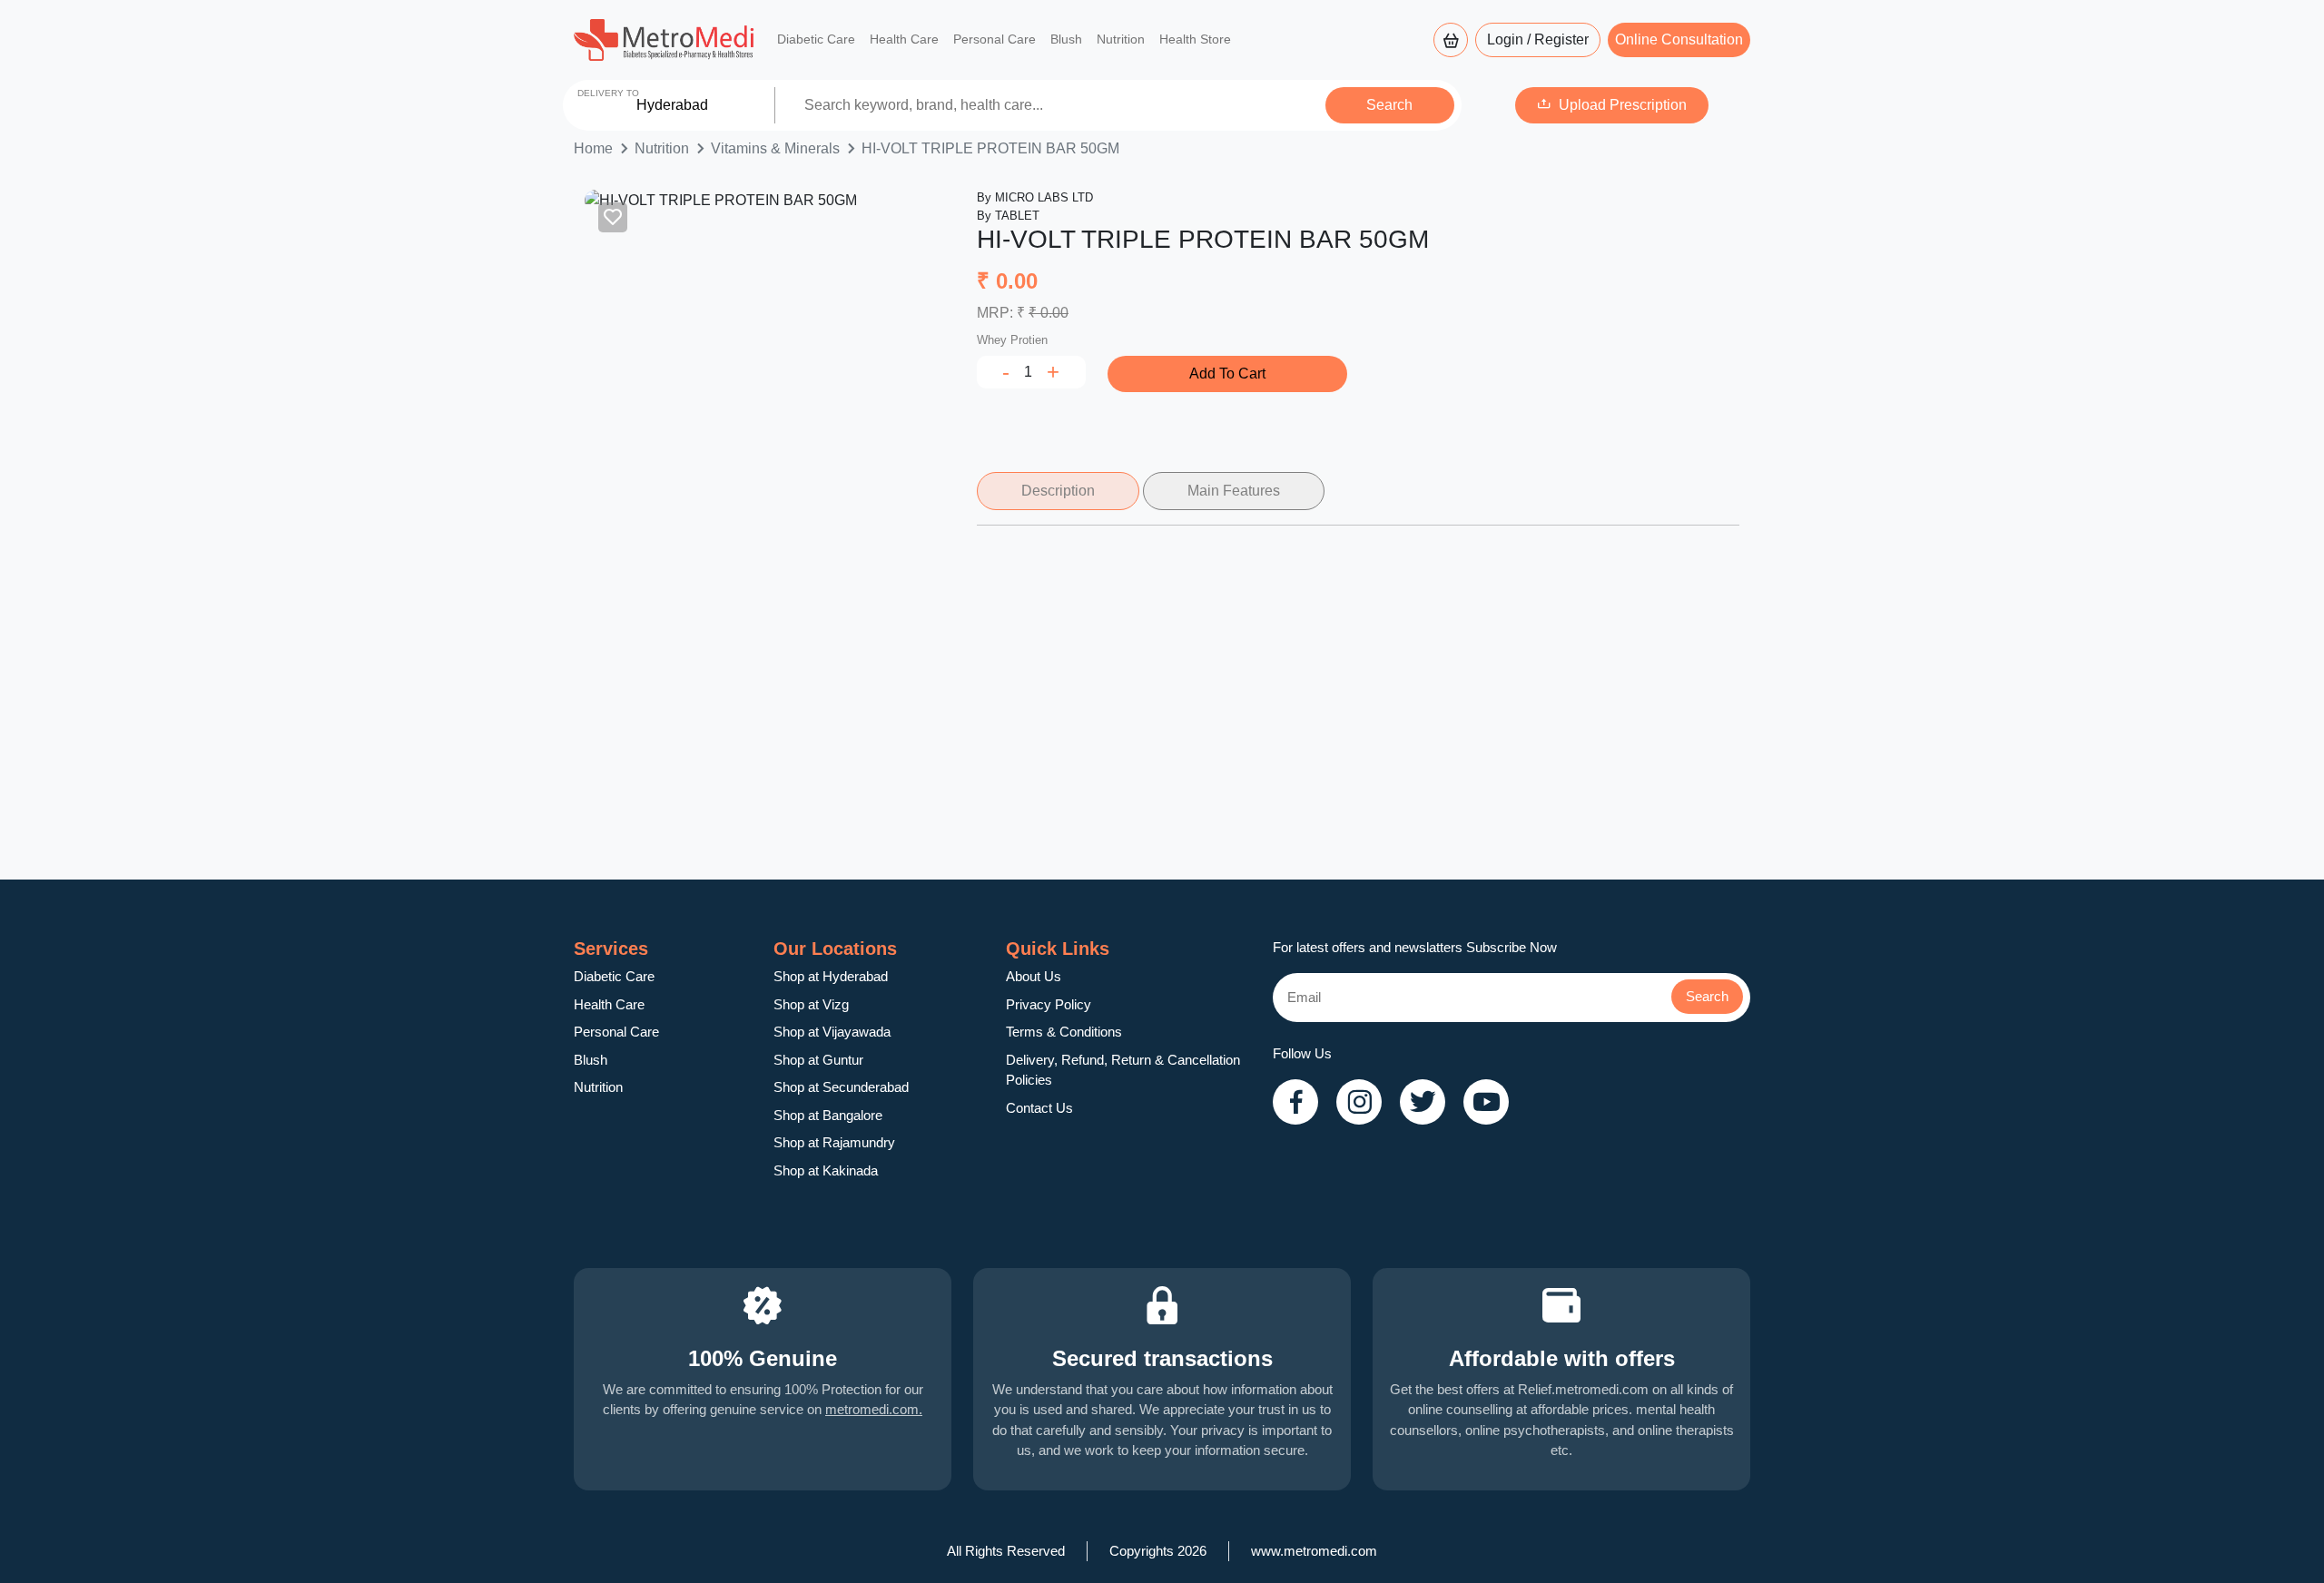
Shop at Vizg (811, 1004)
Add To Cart (1227, 374)
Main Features (1234, 491)
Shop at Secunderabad (841, 1087)
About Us (1034, 976)
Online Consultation (1679, 39)
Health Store (1195, 39)
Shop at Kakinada (826, 1170)
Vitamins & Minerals (775, 148)
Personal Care (995, 39)
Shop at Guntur (818, 1060)
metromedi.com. (874, 1409)
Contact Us (1039, 1108)
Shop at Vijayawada (832, 1032)
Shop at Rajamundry (834, 1142)
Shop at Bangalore (828, 1115)
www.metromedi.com (1314, 1551)
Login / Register (1538, 39)
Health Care (904, 39)
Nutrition (1121, 39)
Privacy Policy (1049, 1004)
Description (1058, 491)
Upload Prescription (1623, 105)
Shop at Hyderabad (831, 976)
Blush (1066, 39)
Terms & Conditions (1064, 1032)
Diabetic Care (816, 39)
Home (593, 148)
